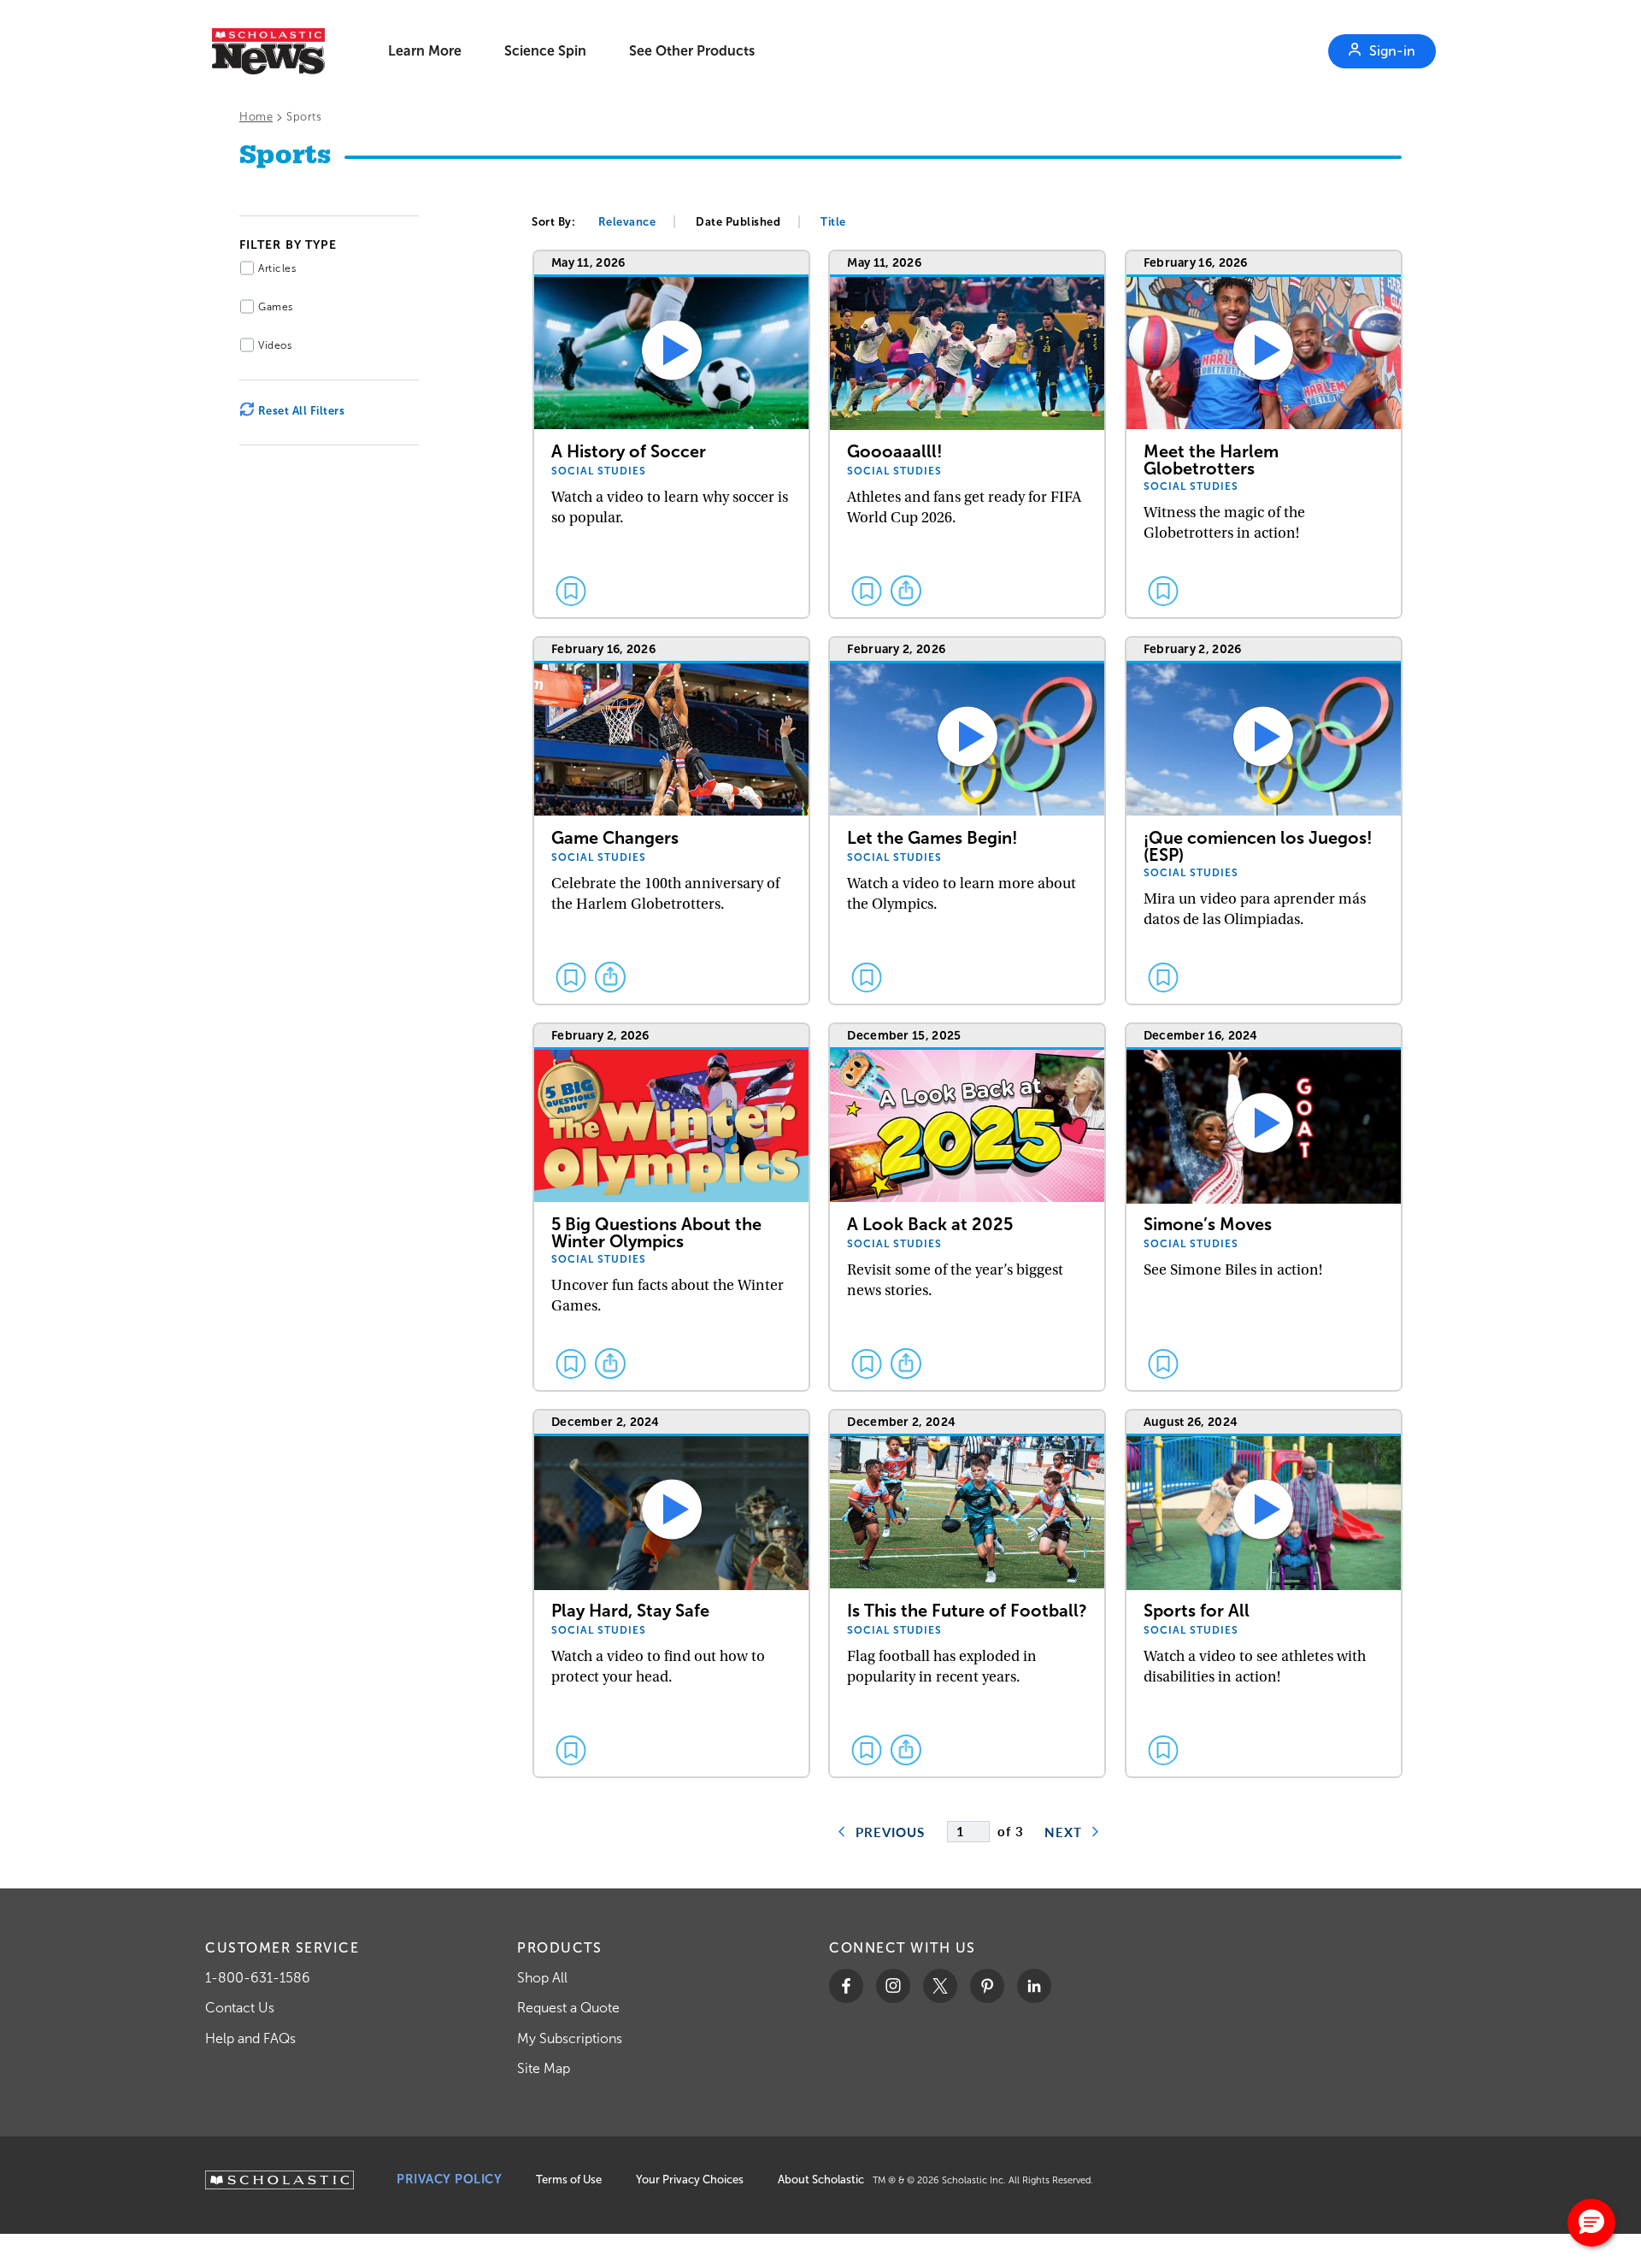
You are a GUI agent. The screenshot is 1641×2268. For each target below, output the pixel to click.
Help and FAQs (250, 2038)
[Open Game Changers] (671, 822)
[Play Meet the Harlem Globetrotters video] (1264, 435)
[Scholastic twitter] (940, 1986)
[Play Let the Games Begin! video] (967, 822)
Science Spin (545, 51)
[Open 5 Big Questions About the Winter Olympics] (671, 1208)
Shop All (542, 1978)
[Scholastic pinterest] (987, 1986)
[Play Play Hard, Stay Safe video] (671, 1594)
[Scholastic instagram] (893, 1986)
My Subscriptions (570, 2038)
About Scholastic (821, 2180)
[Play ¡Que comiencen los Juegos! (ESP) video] (1264, 822)
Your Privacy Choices (690, 2180)
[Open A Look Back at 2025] (967, 1208)
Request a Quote (568, 2008)
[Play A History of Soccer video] (671, 435)
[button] (1591, 2223)
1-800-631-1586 (258, 1978)
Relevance (627, 222)
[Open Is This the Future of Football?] (967, 1594)
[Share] (906, 591)
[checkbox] (571, 591)
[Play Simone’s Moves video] (1264, 1208)
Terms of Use (569, 2180)
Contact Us (240, 2008)
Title (833, 222)
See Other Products (692, 51)
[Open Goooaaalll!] (967, 435)
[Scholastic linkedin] (1034, 1986)
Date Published (738, 222)
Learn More (425, 51)
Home (256, 117)
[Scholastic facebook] (846, 1986)
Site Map (544, 2068)
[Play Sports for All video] (1264, 1594)
